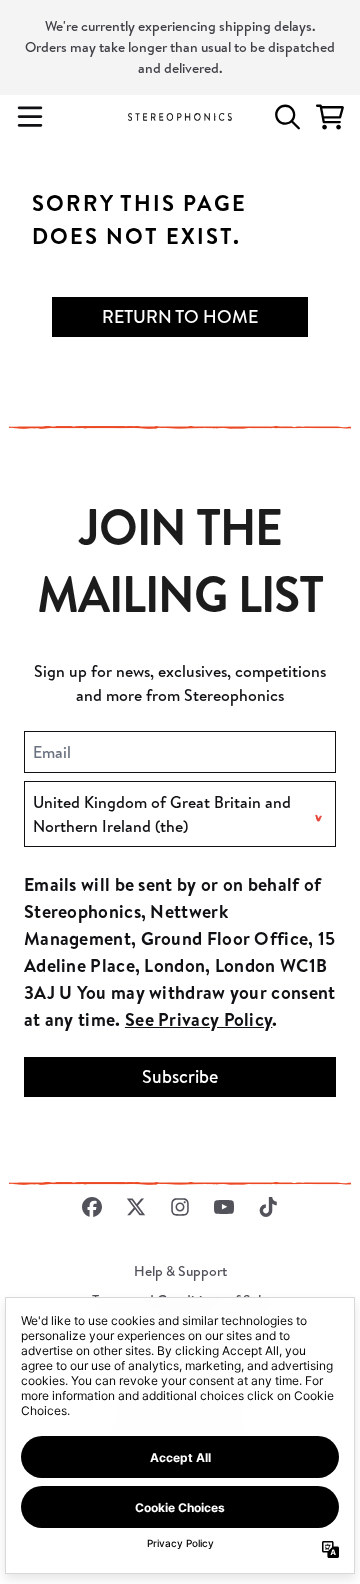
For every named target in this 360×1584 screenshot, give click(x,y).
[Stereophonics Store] (180, 116)
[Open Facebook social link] (92, 1207)
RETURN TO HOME (180, 316)
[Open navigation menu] (30, 117)
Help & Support (180, 1271)
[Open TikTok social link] (268, 1207)
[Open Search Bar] (286, 117)
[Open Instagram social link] (180, 1207)
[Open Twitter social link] (136, 1207)
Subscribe (180, 1076)
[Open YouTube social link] (224, 1207)
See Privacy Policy (198, 1019)
